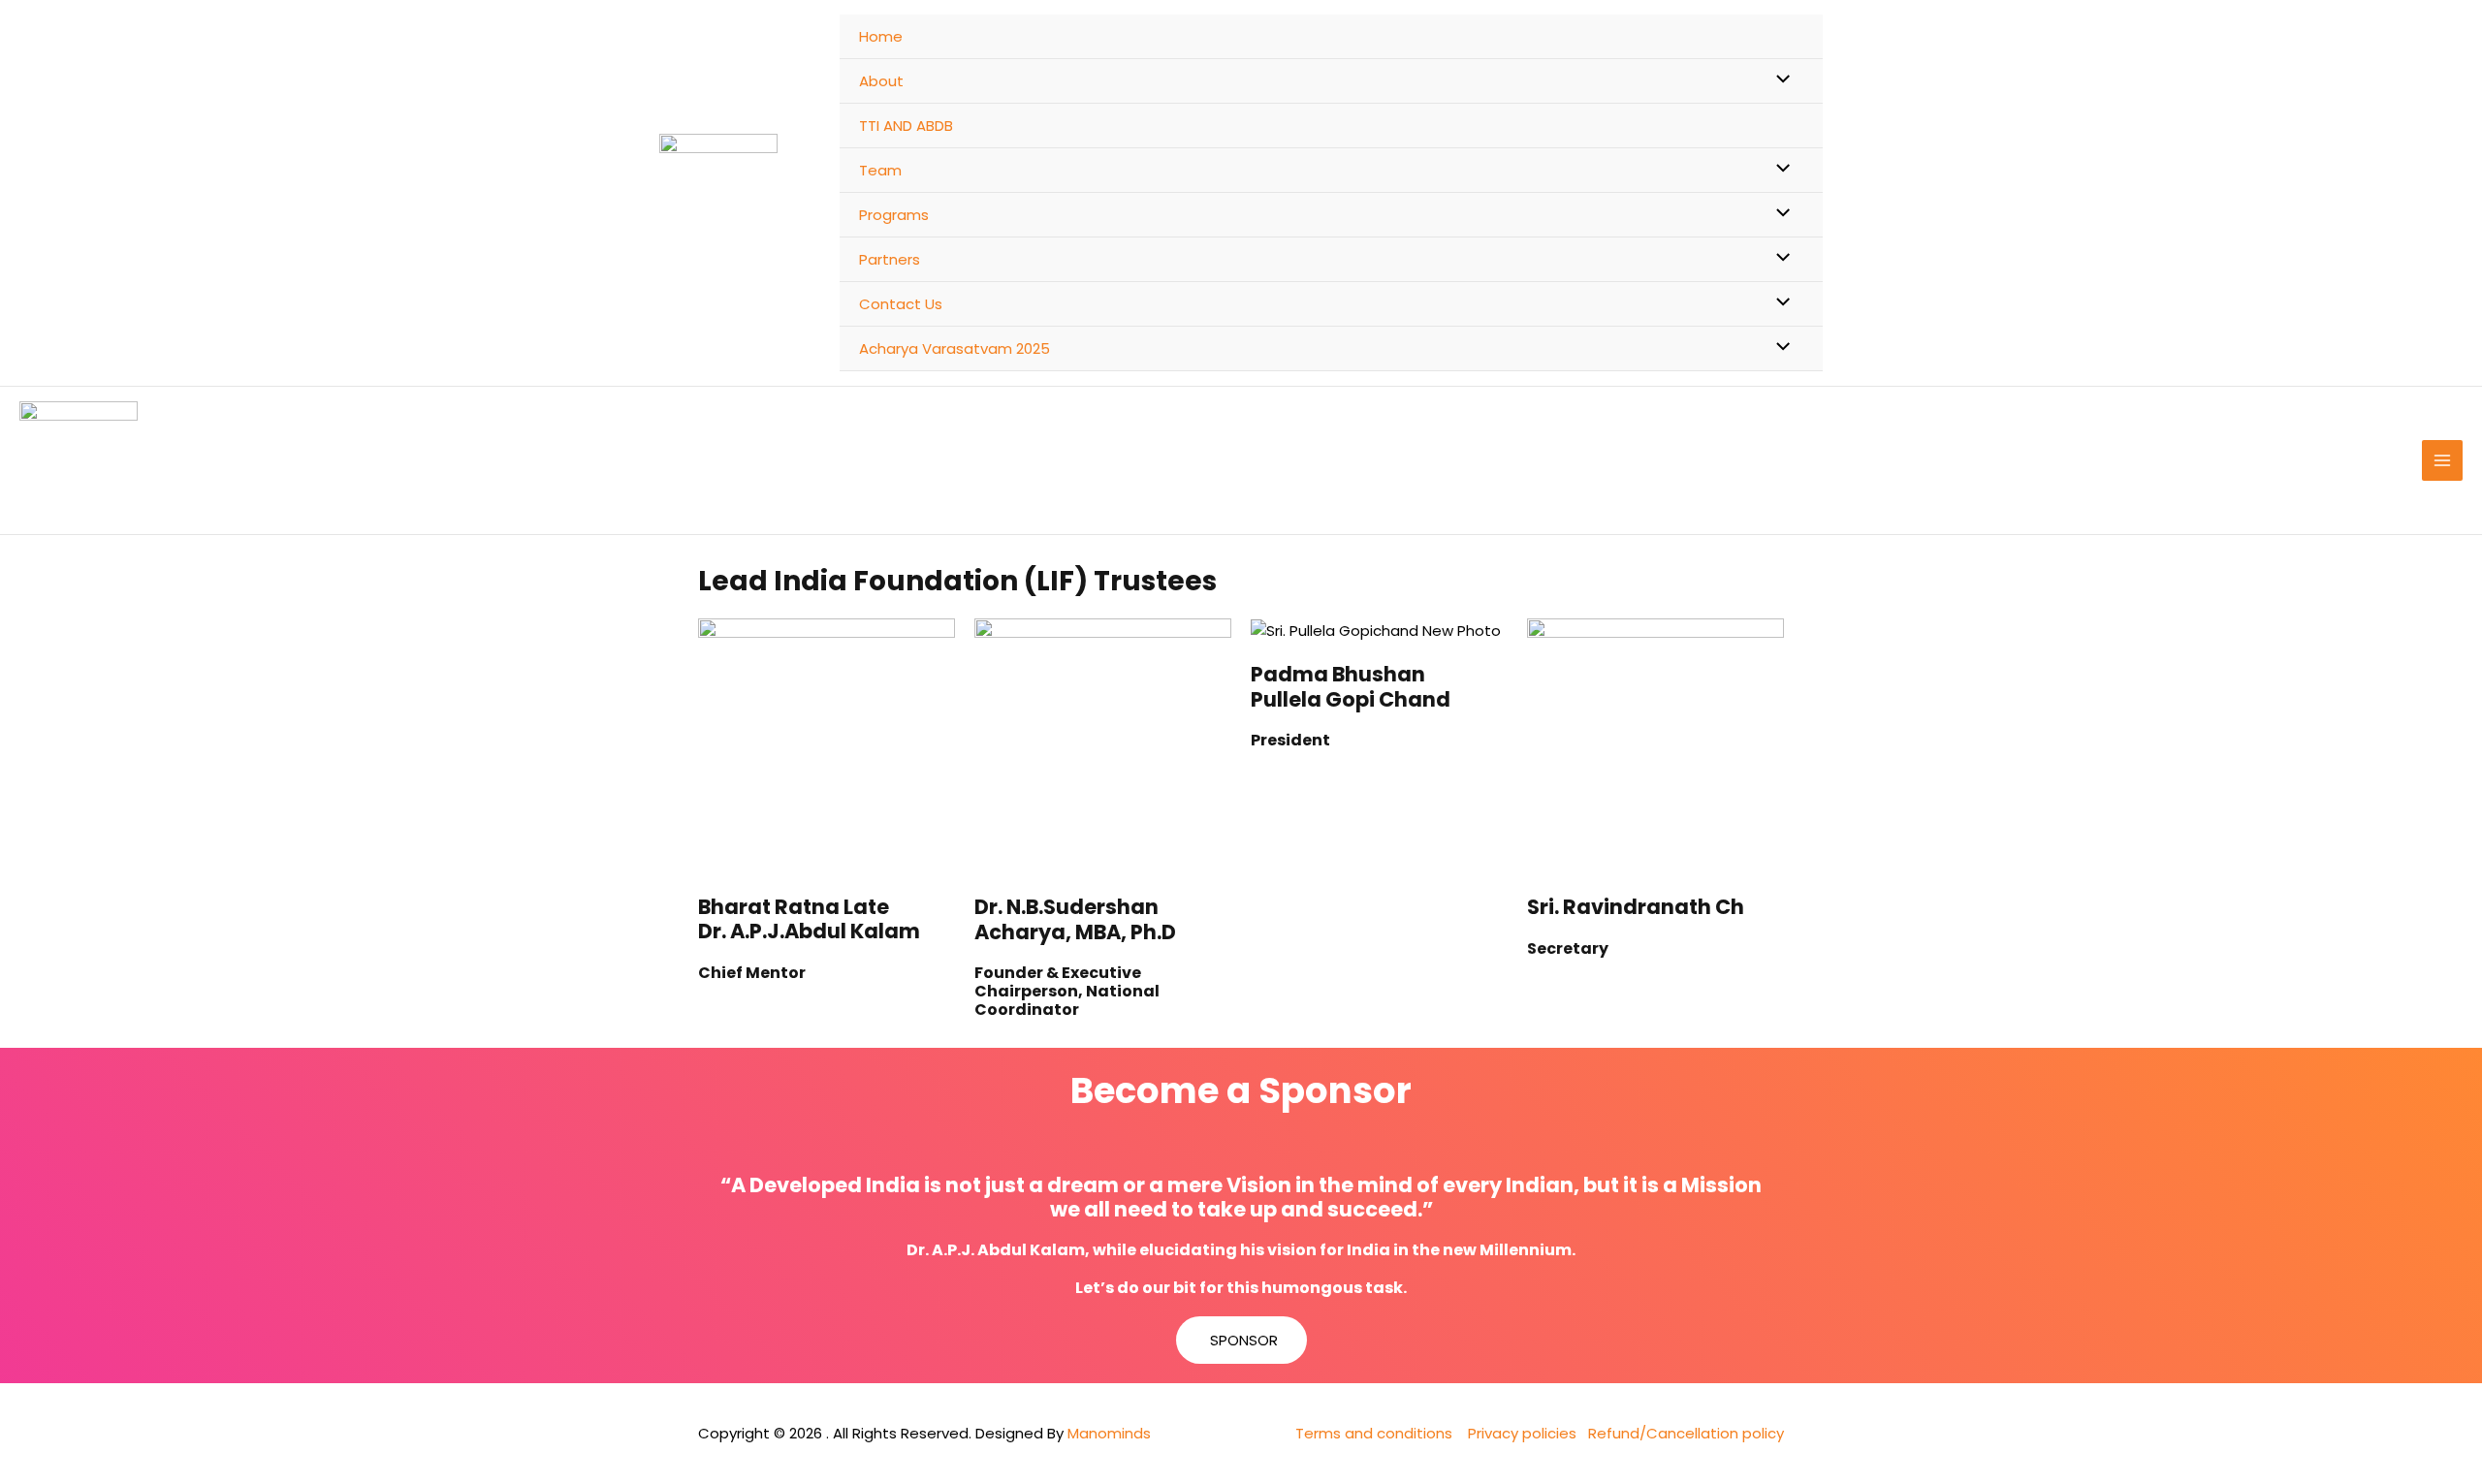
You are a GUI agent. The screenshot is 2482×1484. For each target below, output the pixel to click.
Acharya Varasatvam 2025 (955, 348)
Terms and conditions (1374, 1433)
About (881, 81)
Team (880, 170)
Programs (894, 215)
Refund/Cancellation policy (1686, 1433)
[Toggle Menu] (1779, 80)
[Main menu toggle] (2443, 461)
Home (881, 36)
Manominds (1109, 1433)
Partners (890, 259)
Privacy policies (1522, 1433)
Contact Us (901, 304)
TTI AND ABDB (906, 126)
